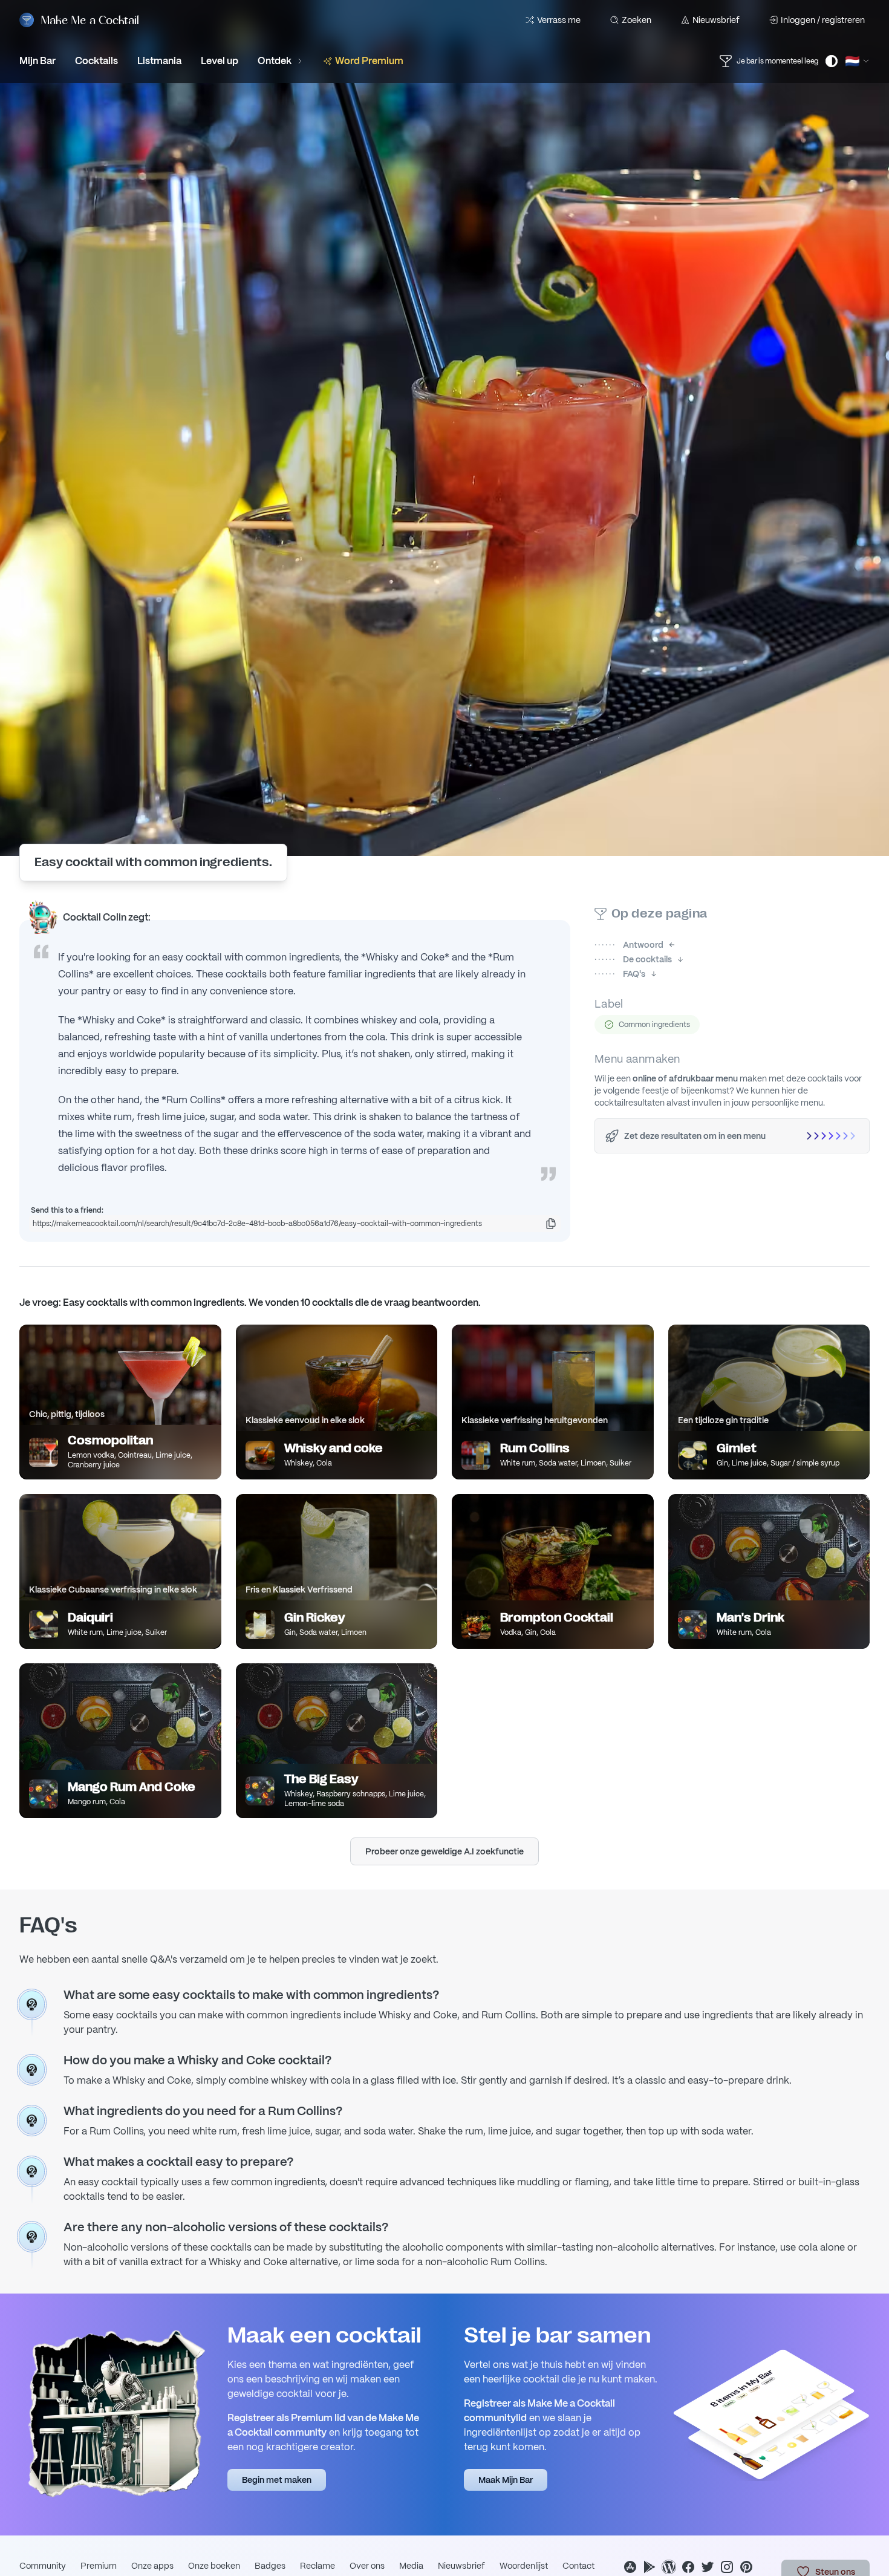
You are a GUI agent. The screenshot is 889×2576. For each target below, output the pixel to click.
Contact (578, 2566)
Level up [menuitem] (220, 61)
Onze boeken (214, 2566)
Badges (270, 2566)
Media (411, 2566)
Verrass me (559, 20)
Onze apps (152, 2566)
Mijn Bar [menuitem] (37, 61)
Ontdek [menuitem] (275, 61)
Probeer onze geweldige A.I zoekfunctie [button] (444, 1851)
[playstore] (650, 2567)
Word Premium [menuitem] (369, 61)
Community (43, 2566)
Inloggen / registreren (823, 20)
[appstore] (630, 2567)
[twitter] (708, 2567)
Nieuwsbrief (716, 20)
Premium (99, 2566)
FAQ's (620, 974)
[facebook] (688, 2567)
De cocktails (633, 959)
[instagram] (727, 2567)
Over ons (367, 2566)
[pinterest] (746, 2567)
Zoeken (637, 20)
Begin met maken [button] (277, 2480)
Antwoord (629, 945)
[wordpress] (669, 2567)
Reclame (317, 2566)
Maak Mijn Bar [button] (506, 2480)
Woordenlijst (524, 2566)
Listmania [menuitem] (159, 61)
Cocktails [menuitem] (96, 61)
